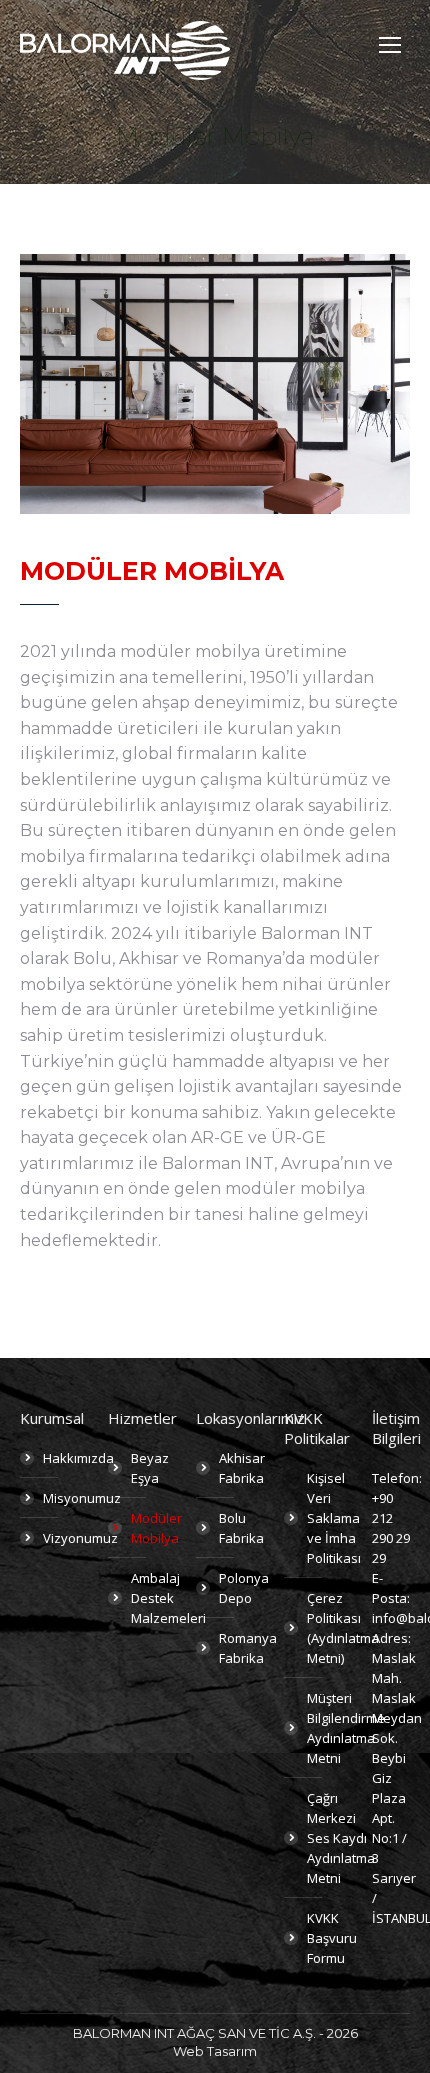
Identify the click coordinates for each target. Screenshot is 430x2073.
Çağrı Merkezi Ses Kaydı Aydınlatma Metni (341, 1838)
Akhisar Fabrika (242, 1468)
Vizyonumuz (80, 1538)
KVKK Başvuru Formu (332, 1938)
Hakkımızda (78, 1458)
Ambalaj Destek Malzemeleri (168, 1598)
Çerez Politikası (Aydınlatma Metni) (343, 1628)
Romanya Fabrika (248, 1648)
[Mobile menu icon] (390, 45)
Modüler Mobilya (156, 1528)
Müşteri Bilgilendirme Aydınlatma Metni (346, 1728)
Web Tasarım (215, 2051)
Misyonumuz (82, 1498)
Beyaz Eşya (150, 1468)
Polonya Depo (244, 1588)
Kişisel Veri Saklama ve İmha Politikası (334, 1518)
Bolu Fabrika (241, 1528)
